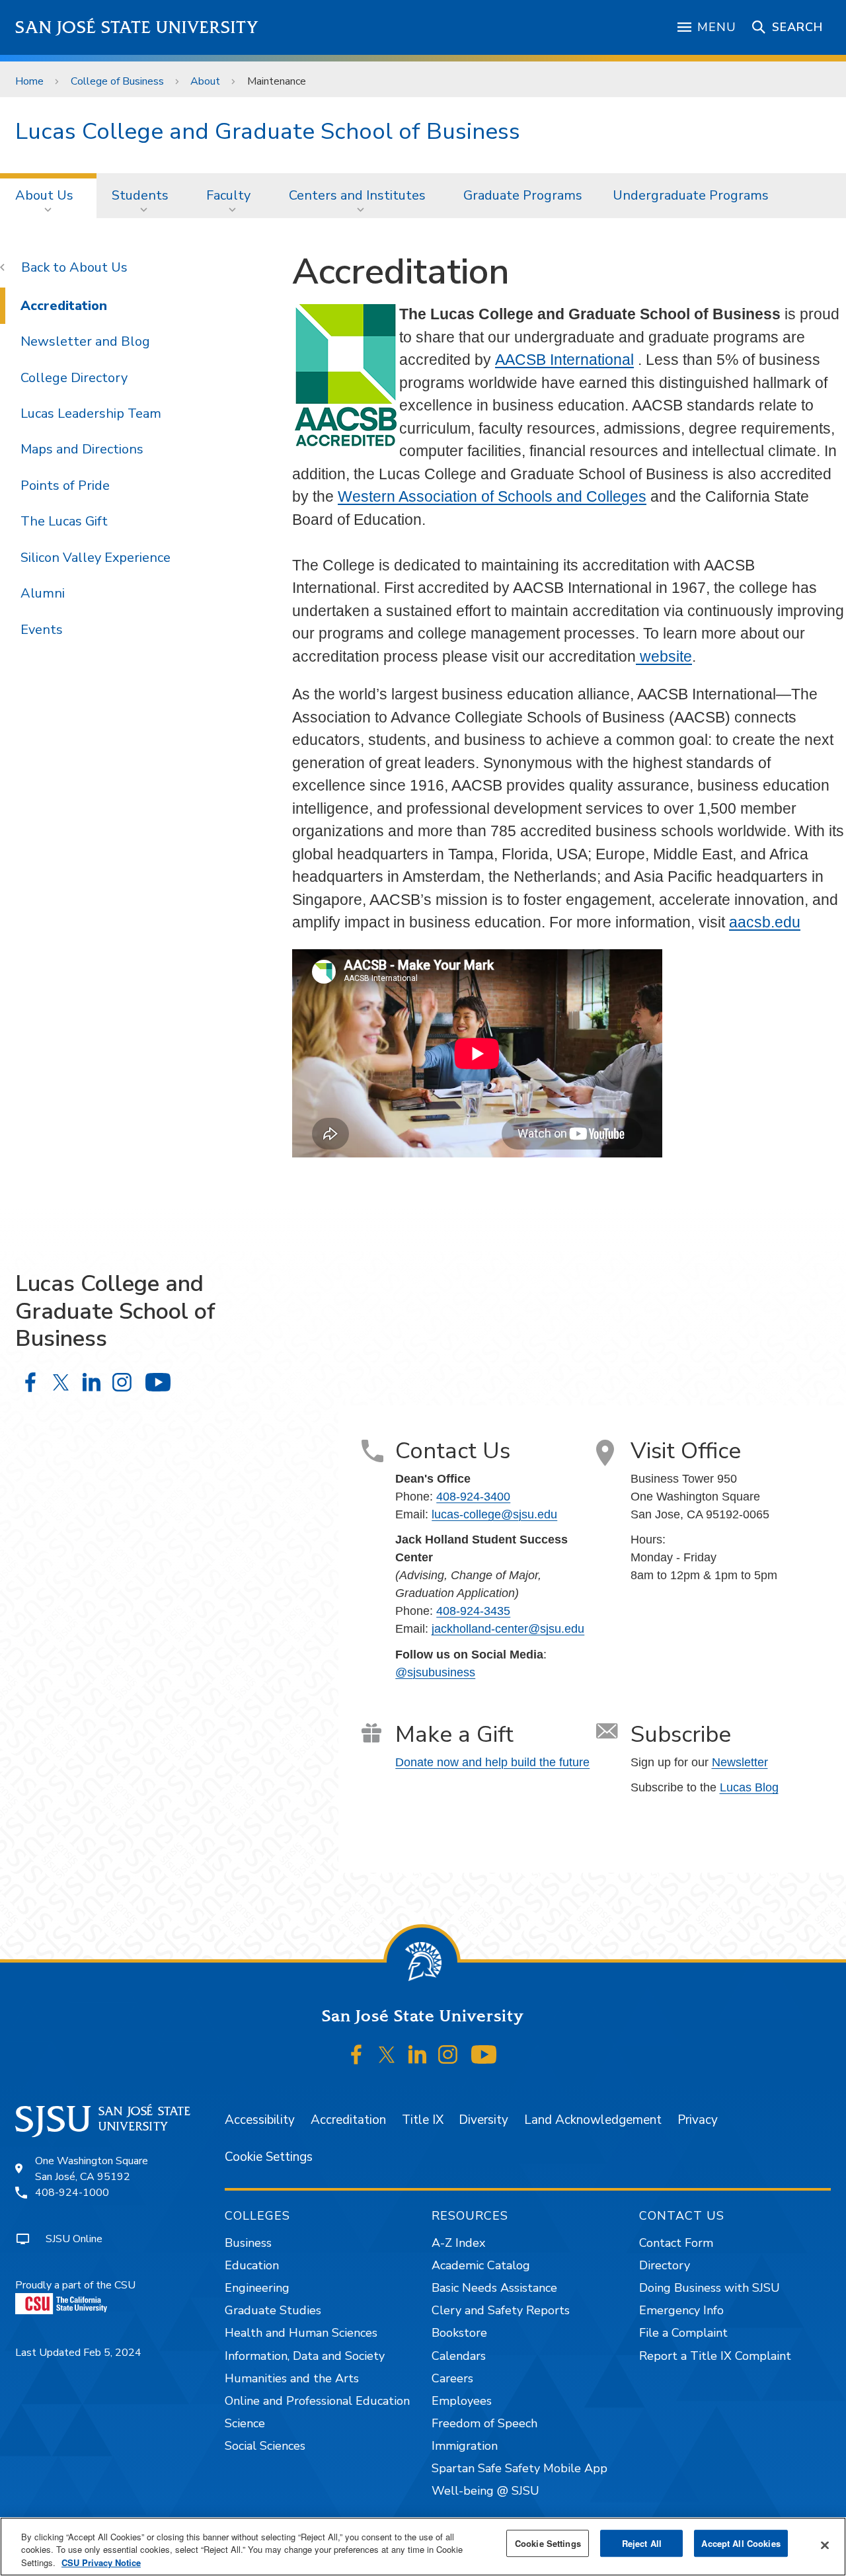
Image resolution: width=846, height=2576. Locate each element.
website (664, 656)
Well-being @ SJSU (485, 2491)
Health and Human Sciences (301, 2333)
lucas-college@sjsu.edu (494, 1514)
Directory (665, 2265)
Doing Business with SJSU (710, 2288)
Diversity (483, 2120)
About (205, 81)
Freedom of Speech (484, 2423)
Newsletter (740, 1762)
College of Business (117, 81)
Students (140, 195)
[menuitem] (48, 196)
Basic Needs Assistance (494, 2288)
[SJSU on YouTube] (483, 2054)
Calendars (459, 2356)
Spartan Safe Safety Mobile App (519, 2468)
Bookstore (459, 2333)
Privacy (698, 2120)
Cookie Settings (269, 2157)
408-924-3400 (473, 1497)
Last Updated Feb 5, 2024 (78, 2353)
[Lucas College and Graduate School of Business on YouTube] (158, 1383)
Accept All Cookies (741, 2543)
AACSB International (564, 360)
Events (42, 630)
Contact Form (676, 2243)
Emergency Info (681, 2310)
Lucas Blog (749, 1787)
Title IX (423, 2120)
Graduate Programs (523, 195)
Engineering (257, 2288)
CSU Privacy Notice (101, 2562)
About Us (44, 195)
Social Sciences (265, 2446)
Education (252, 2265)
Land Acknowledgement (593, 2120)
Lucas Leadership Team (91, 413)
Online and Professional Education (317, 2401)
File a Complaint (683, 2333)
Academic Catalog (481, 2265)
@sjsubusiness (435, 1672)
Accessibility (260, 2120)
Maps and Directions (82, 449)
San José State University (137, 27)
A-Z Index (458, 2243)
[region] (423, 2547)
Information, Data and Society (305, 2356)
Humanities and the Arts (292, 2378)
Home (29, 81)
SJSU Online (74, 2239)
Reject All (642, 2543)
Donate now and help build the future (492, 1762)
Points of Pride (65, 486)
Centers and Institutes (357, 195)
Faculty (228, 195)
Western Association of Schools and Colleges (492, 496)
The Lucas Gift (64, 521)
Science (245, 2423)
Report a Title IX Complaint (715, 2356)
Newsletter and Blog (85, 341)
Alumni (43, 593)
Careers (452, 2378)
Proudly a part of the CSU (75, 2285)
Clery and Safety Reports (501, 2310)
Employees (462, 2401)
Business (248, 2243)
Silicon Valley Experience (96, 558)
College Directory (74, 378)
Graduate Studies (273, 2310)
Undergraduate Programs (691, 195)
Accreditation (64, 306)
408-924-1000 (72, 2193)
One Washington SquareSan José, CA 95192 (92, 2169)
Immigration (465, 2446)
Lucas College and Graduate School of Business (268, 131)
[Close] (825, 2545)
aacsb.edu (765, 922)
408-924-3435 (473, 1611)
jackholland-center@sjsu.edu (508, 1629)
